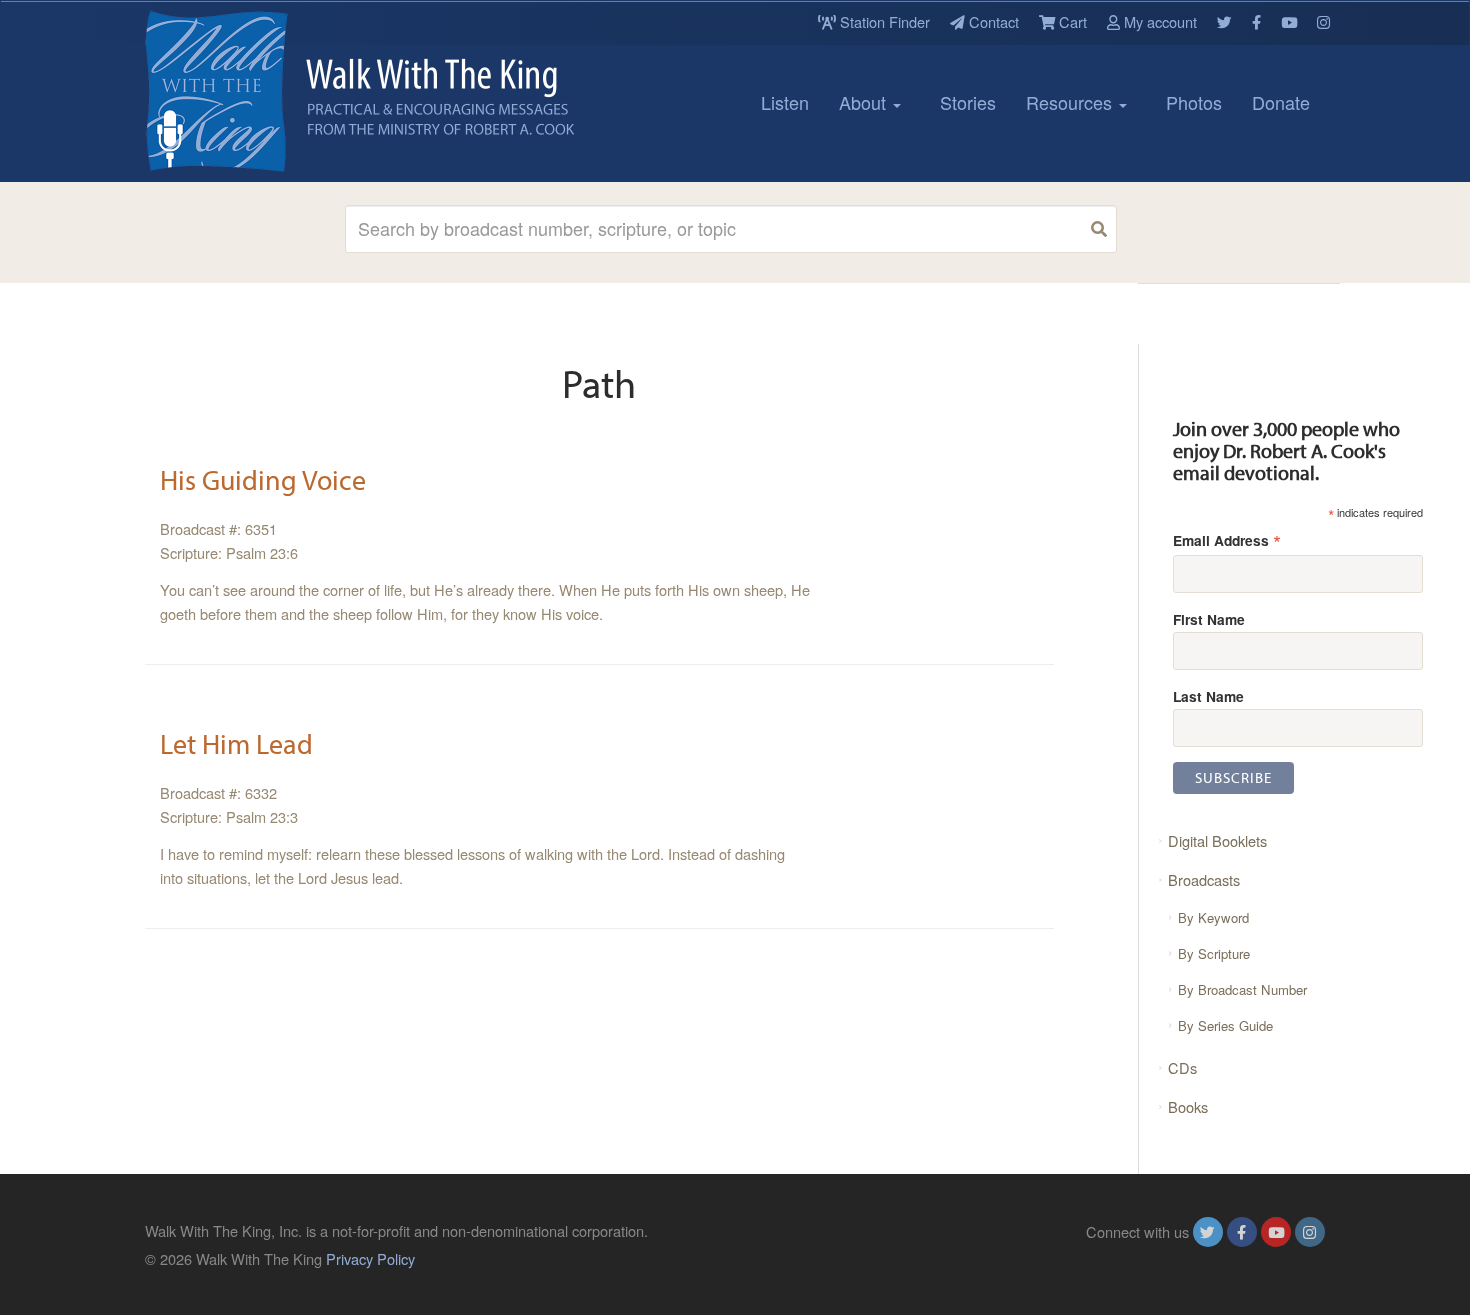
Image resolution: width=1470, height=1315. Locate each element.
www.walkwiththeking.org (1244, 1258)
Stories (968, 102)
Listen (785, 102)
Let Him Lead (236, 743)
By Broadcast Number (1242, 989)
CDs (1182, 1067)
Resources (1071, 102)
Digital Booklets (1217, 840)
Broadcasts (1204, 879)
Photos (1194, 102)
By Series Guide (1225, 1025)
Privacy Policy (370, 1258)
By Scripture (1214, 953)
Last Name (1208, 696)
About (865, 102)
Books (1188, 1106)
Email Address (1227, 539)
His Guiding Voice (263, 479)
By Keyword (1213, 917)
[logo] (235, 91)
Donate (1281, 102)
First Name (1209, 619)
